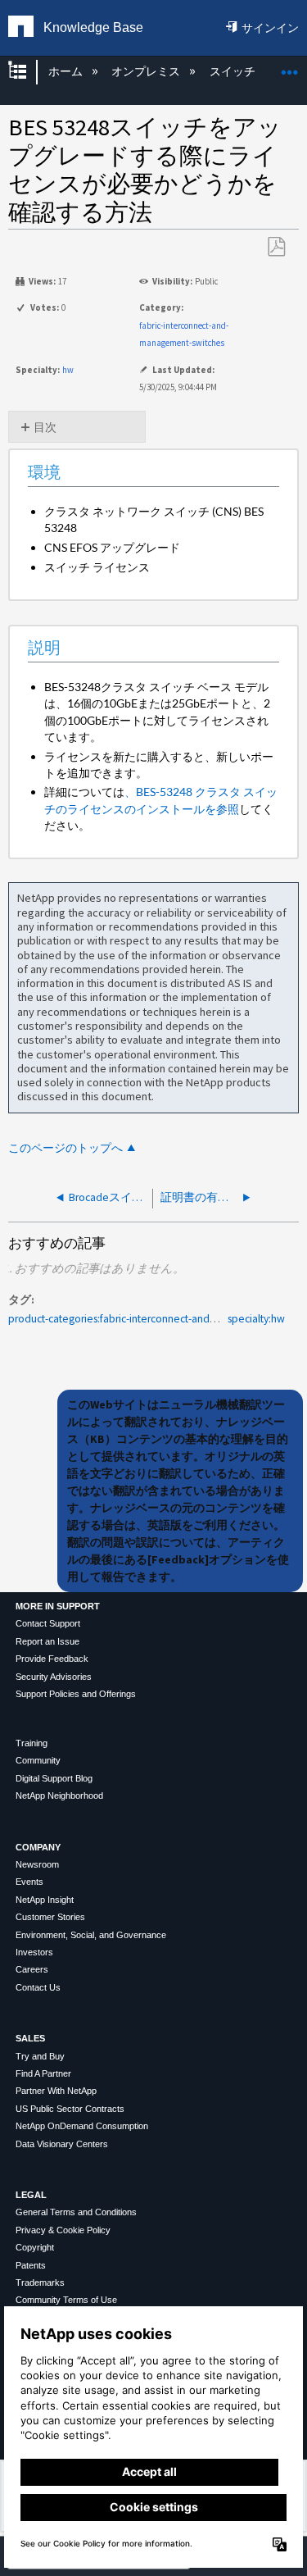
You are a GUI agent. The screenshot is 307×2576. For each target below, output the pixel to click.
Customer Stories (50, 1917)
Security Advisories (54, 1677)
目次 (45, 427)
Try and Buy (40, 2056)
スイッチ (233, 71)
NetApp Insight (45, 1900)
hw (68, 370)
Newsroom (37, 1864)
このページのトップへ (65, 1148)
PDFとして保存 (276, 247)
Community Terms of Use (66, 2300)
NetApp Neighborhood (59, 1795)
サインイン (270, 28)
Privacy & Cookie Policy (63, 2230)
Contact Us (38, 1987)
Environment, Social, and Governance (91, 1935)
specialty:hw (256, 1319)
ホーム (66, 71)
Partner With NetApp (56, 2091)
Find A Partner (43, 2073)
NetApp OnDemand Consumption (82, 2126)
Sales (30, 2038)
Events (29, 1882)
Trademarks (40, 2282)
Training (32, 1743)
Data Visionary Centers (62, 2144)
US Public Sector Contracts (70, 2109)
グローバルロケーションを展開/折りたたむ (290, 67)
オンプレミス (147, 71)
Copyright (35, 2247)
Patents (31, 2265)
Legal (31, 2195)
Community (38, 1760)
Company (38, 1847)
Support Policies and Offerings (76, 1694)
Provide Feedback (52, 1659)
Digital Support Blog (54, 1778)
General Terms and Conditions (76, 2212)
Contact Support (48, 1623)
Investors (34, 1952)
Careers (32, 1969)
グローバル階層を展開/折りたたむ (28, 72)
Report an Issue (47, 1641)
